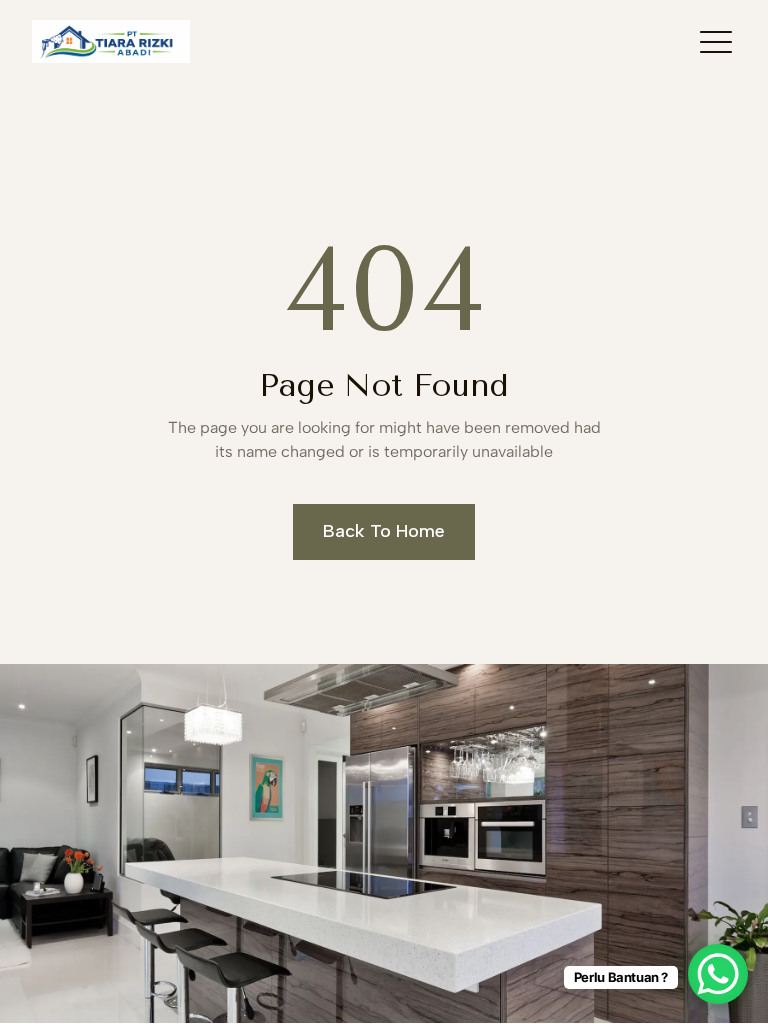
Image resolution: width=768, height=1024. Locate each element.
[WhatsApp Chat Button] (718, 974)
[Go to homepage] (111, 41)
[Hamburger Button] (716, 41)
